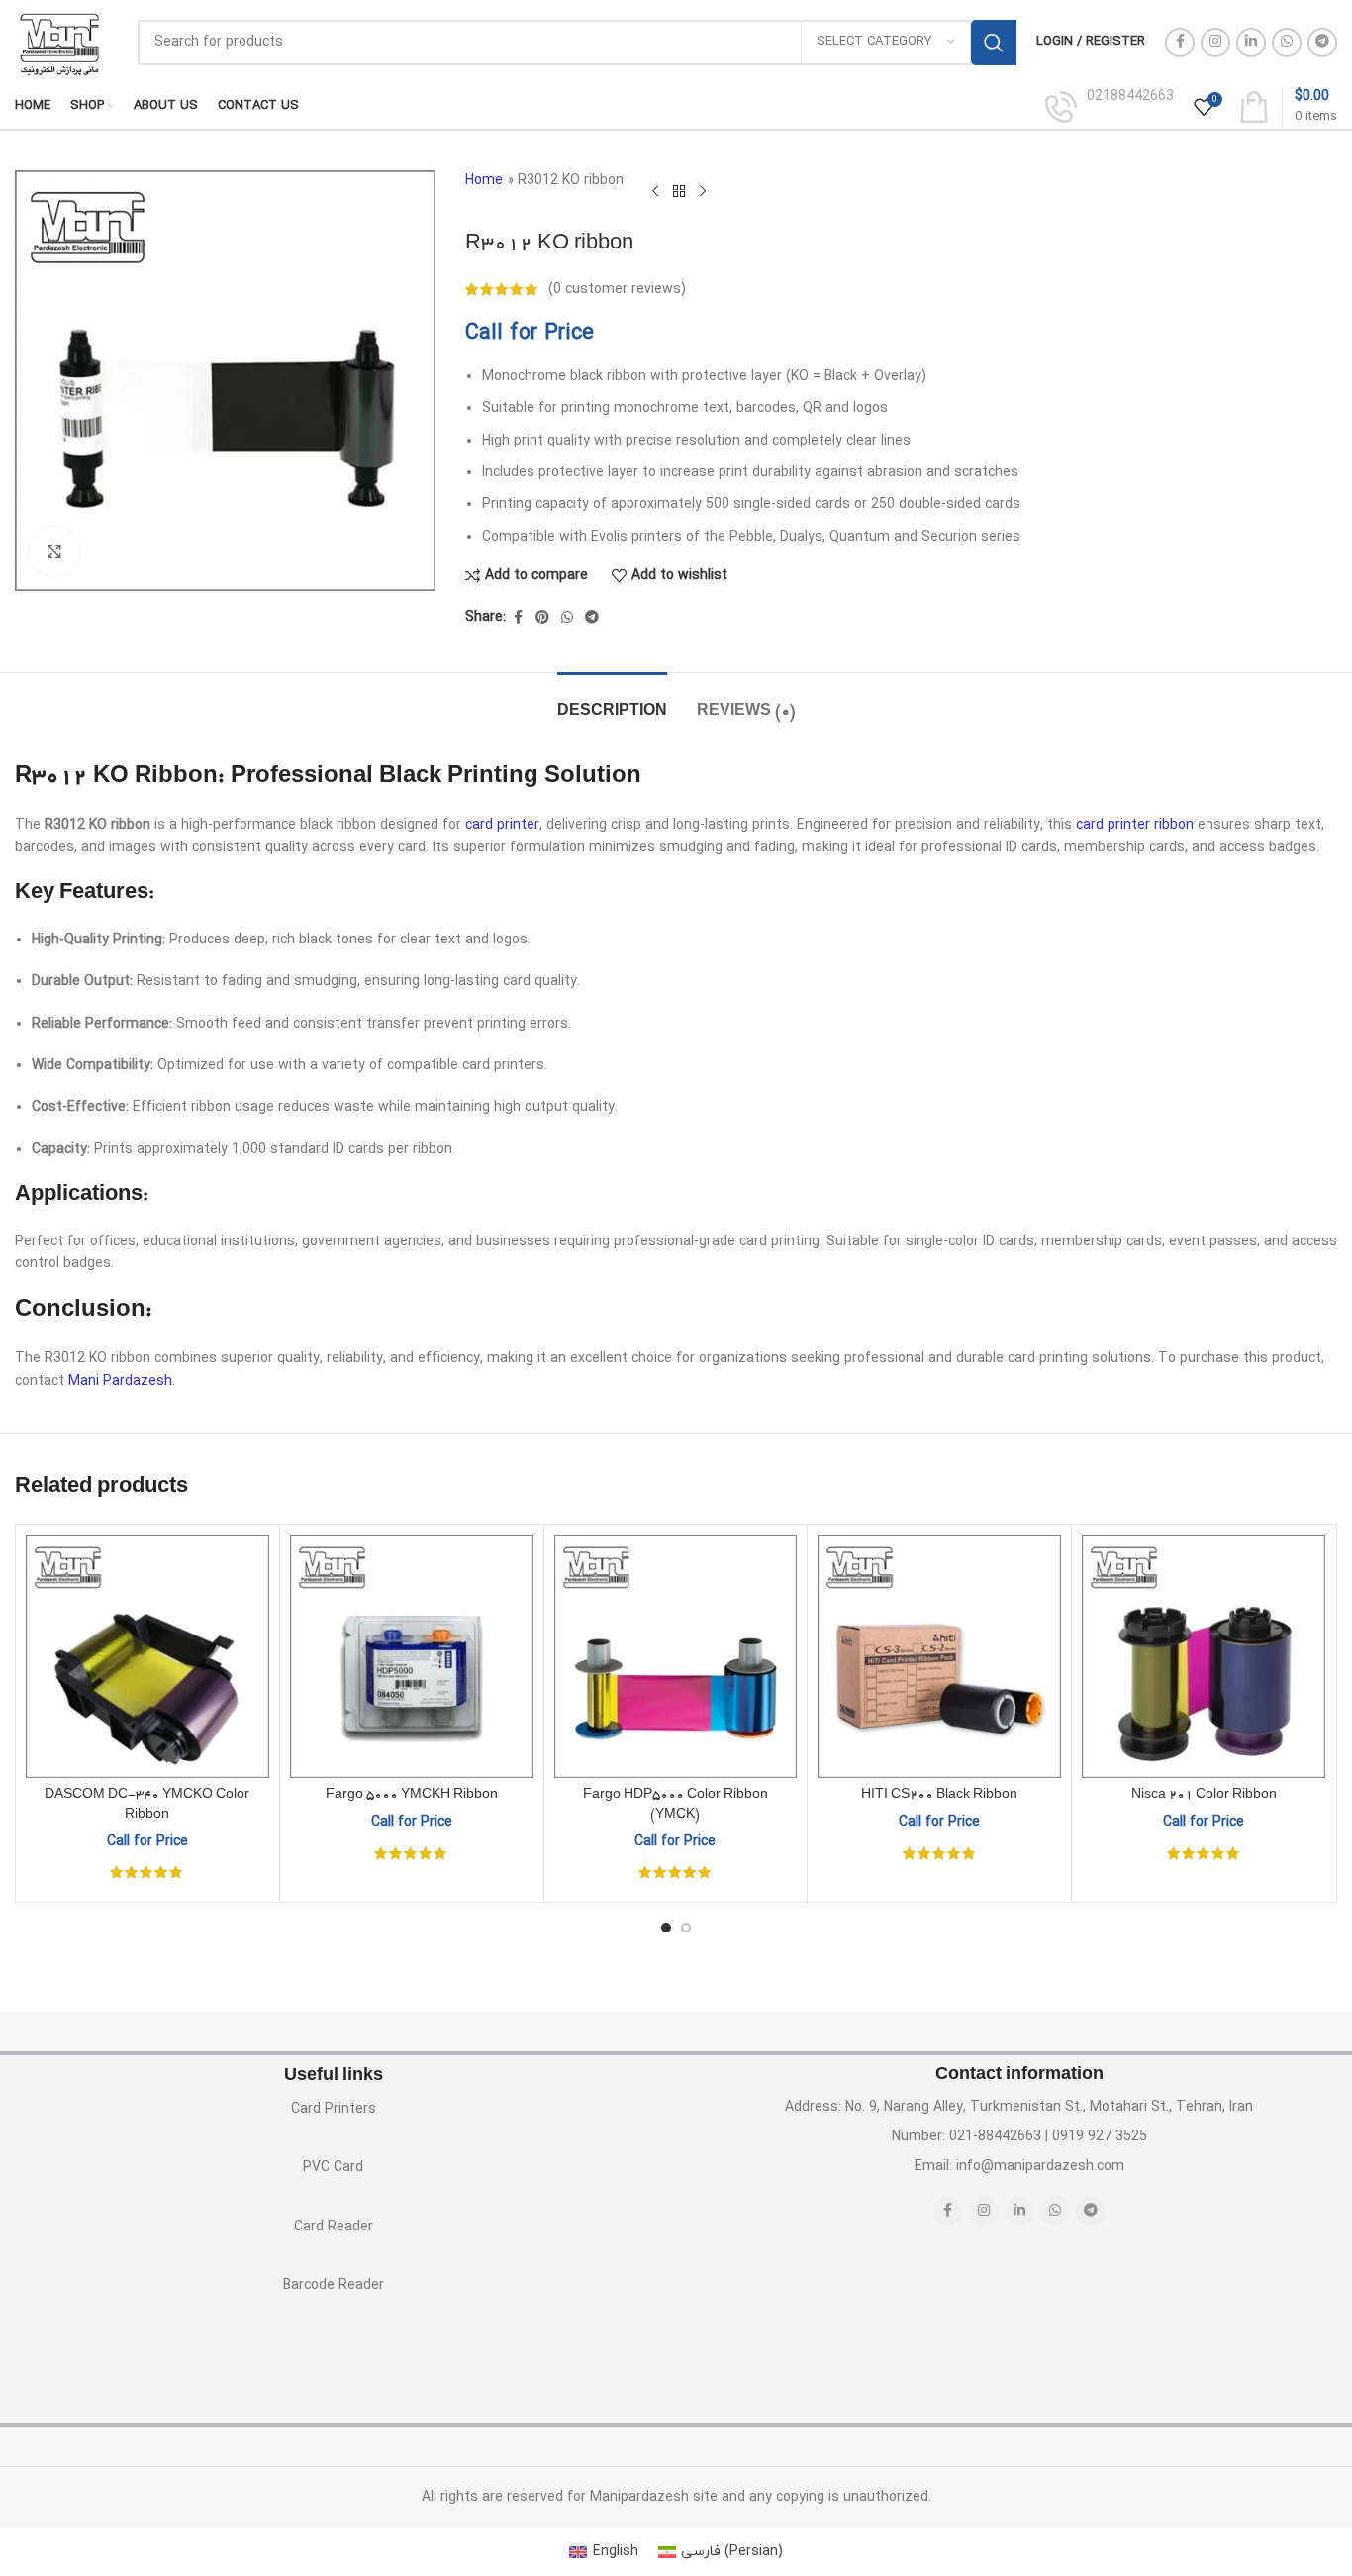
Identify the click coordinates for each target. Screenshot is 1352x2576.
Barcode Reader (334, 2285)
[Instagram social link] (1215, 43)
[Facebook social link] (1180, 43)
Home (484, 181)
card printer (502, 825)
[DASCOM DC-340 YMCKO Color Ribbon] (147, 1656)
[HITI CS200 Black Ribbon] (939, 1656)
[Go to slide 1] (666, 1928)
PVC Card (333, 2168)
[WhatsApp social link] (1287, 43)
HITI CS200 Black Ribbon (939, 1796)
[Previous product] (655, 191)
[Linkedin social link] (1251, 43)
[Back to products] (679, 191)
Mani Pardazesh (120, 1382)
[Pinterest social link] (542, 618)
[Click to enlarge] (54, 551)
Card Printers (334, 2109)
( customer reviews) (617, 289)
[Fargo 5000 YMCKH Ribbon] (412, 1656)
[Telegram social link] (1322, 43)
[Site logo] (59, 41)
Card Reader (334, 2227)
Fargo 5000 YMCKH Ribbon (412, 1796)
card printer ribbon (1135, 825)
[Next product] (703, 191)
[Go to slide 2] (686, 1928)
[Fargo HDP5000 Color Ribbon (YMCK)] (676, 1656)
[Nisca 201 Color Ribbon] (1204, 1656)
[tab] (612, 702)
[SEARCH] (994, 43)
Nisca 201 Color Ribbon (1204, 1796)
